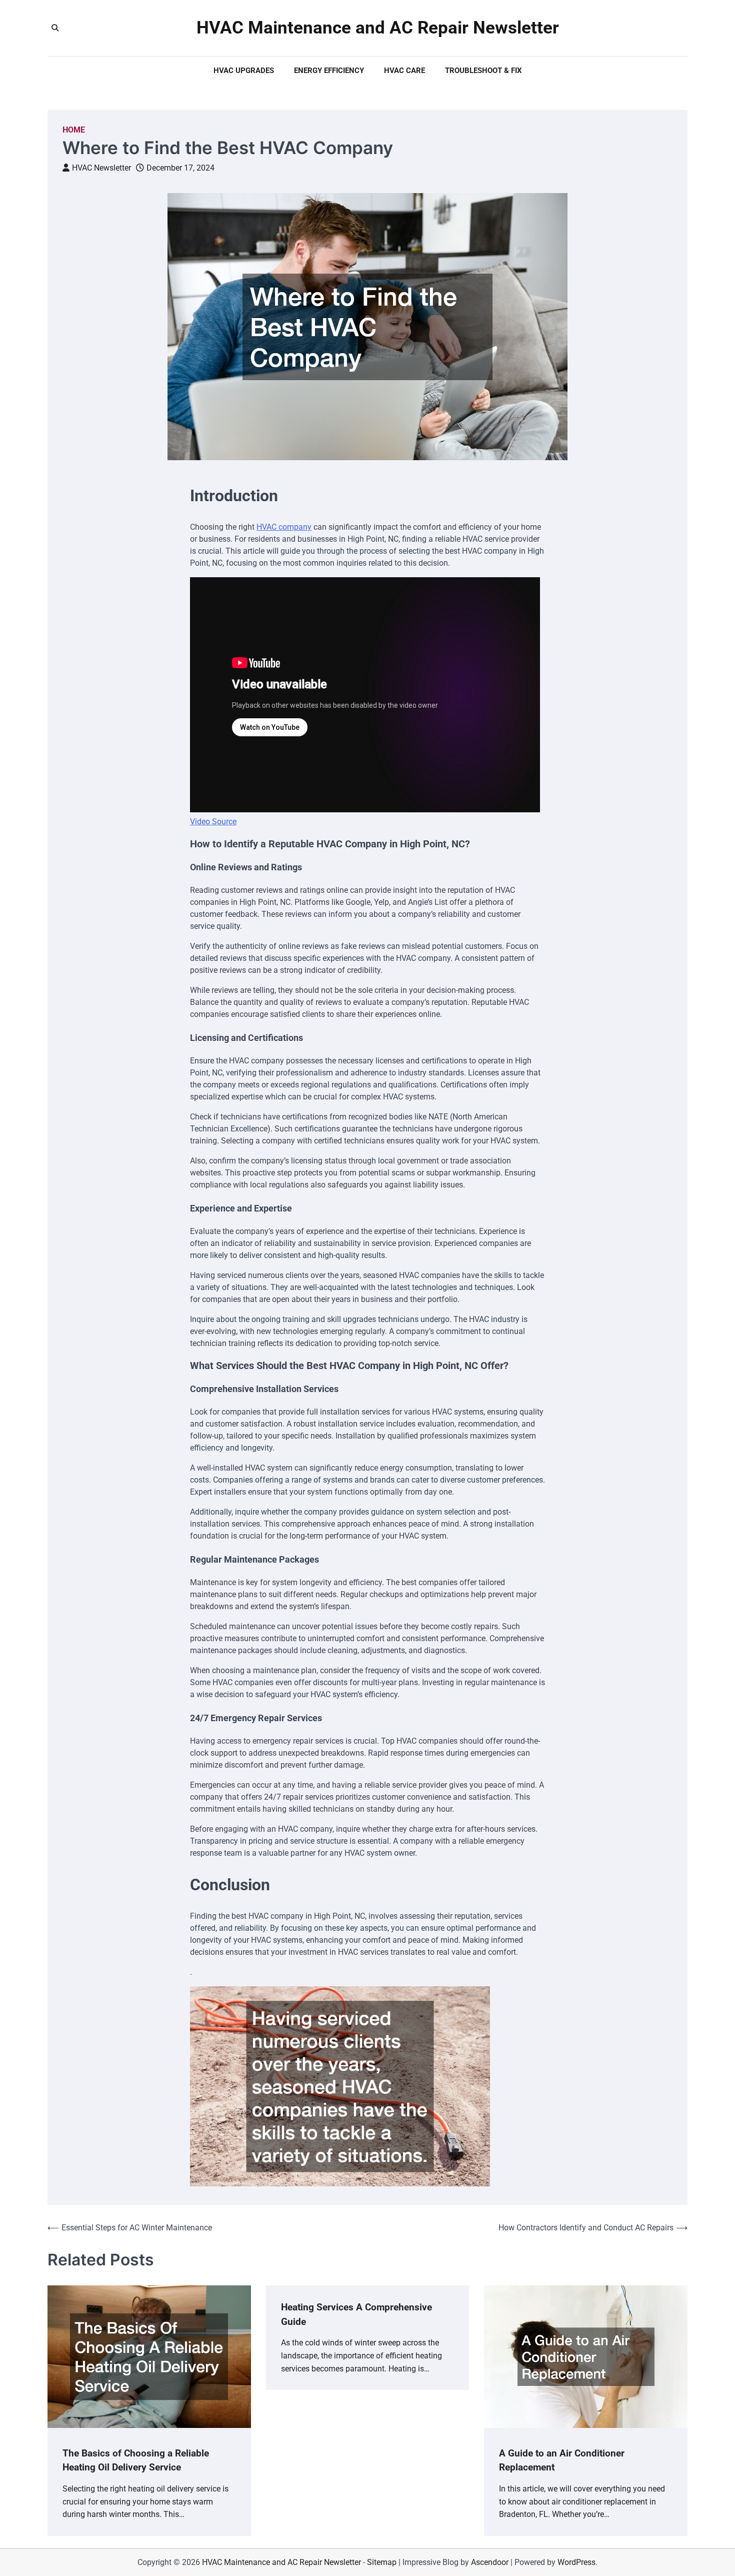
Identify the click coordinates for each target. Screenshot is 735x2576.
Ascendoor (490, 2562)
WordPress (576, 2562)
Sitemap (382, 2562)
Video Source (213, 822)
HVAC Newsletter (101, 168)
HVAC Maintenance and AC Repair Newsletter (378, 28)
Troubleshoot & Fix (483, 71)
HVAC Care (404, 71)
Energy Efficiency (329, 71)
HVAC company (284, 527)
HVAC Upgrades (244, 71)
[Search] (55, 28)
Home (74, 130)
